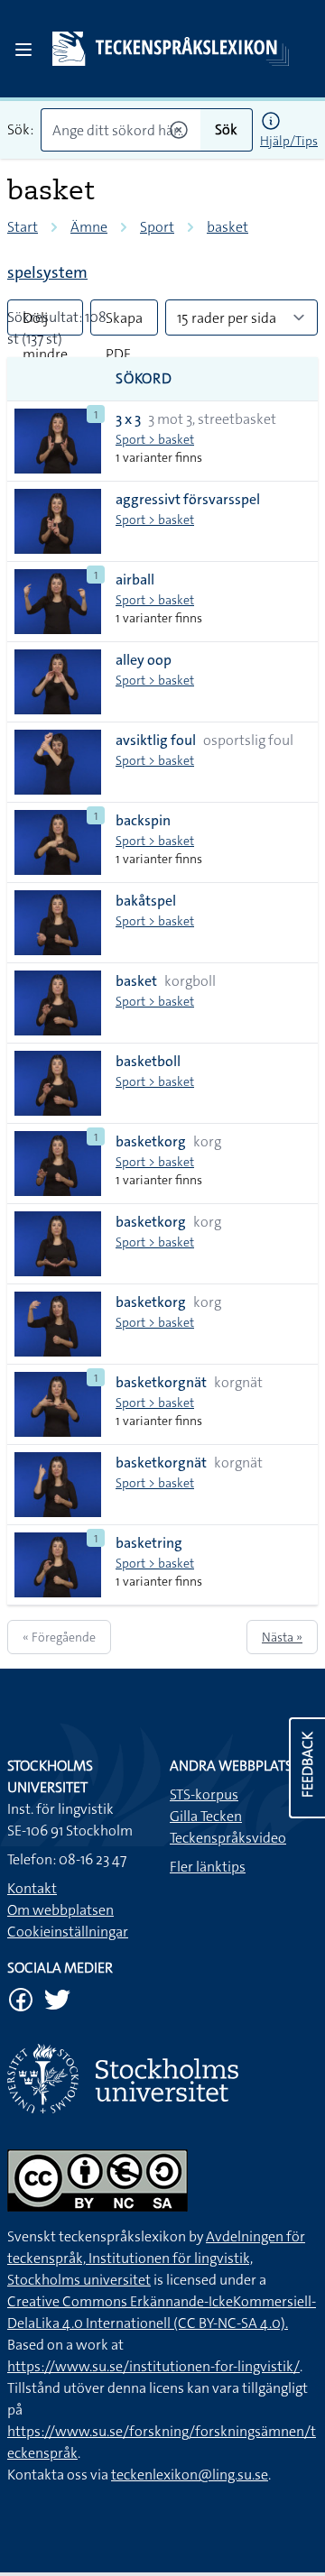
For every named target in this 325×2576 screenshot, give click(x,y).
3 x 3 (128, 419)
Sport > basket (155, 439)
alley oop (144, 660)
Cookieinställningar (68, 1932)
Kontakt (32, 1888)
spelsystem (47, 272)
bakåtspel (146, 901)
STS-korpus (204, 1794)
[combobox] (121, 130)
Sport (157, 227)
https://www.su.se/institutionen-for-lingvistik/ (153, 2366)
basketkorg (151, 1141)
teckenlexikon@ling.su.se (190, 2475)
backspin (143, 820)
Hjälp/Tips (289, 141)
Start (23, 227)
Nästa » (282, 1637)
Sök (226, 129)
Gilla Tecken (206, 1816)
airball (135, 580)
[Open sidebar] (23, 50)
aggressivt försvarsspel (188, 499)
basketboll (148, 1061)
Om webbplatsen (60, 1910)
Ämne (89, 227)
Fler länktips (208, 1867)
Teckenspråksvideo (228, 1838)
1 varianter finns (159, 457)
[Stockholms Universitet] (162, 2079)
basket (227, 227)
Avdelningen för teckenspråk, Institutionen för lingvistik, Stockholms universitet (156, 2258)
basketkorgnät (161, 1382)
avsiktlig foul (156, 740)
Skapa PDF (124, 322)
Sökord (144, 378)
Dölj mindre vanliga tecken (45, 322)
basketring (149, 1543)
